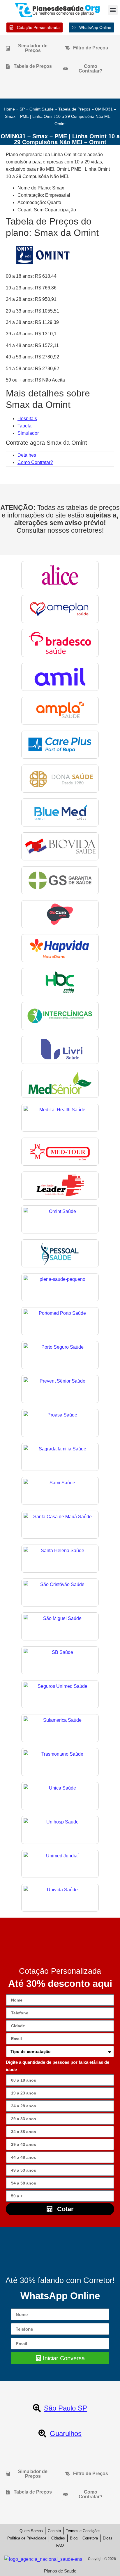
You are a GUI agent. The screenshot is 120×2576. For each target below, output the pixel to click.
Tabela (24, 426)
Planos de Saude (60, 2571)
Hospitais (27, 419)
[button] (113, 10)
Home (9, 109)
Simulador (28, 433)
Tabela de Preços (74, 109)
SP (22, 109)
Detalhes (27, 455)
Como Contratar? (35, 462)
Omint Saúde (42, 109)
